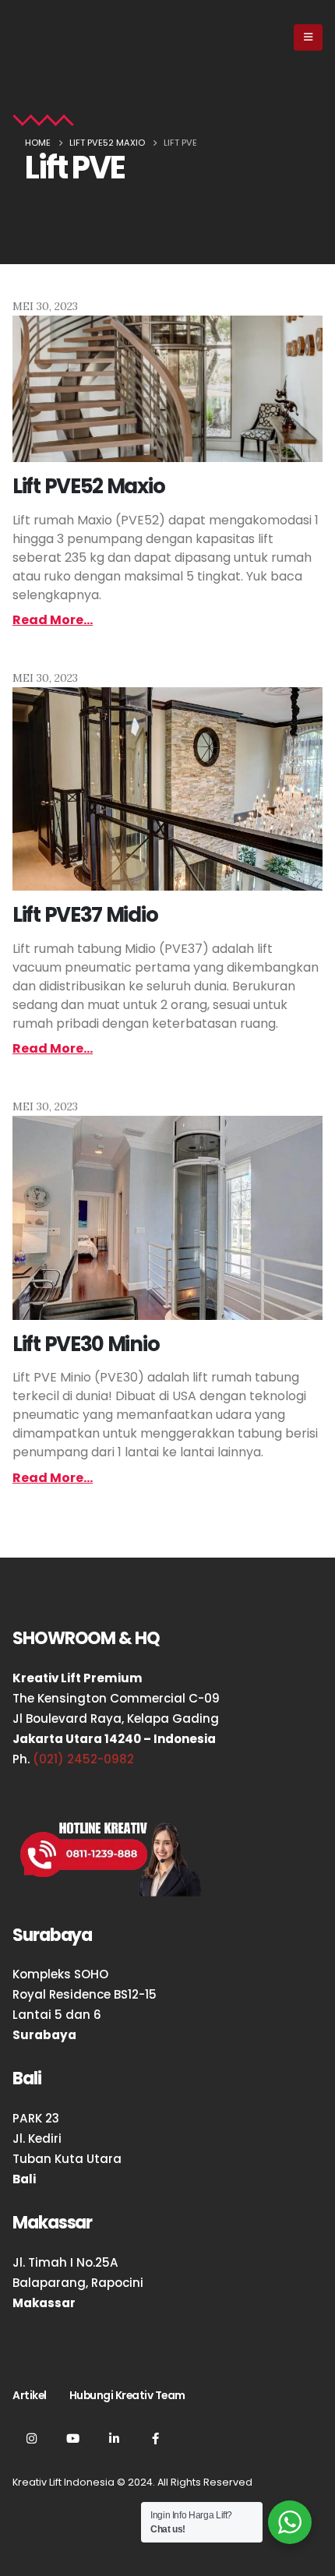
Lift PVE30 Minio (86, 1344)
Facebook (155, 2438)
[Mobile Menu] (308, 37)
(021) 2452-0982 (83, 1759)
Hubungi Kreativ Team (127, 2395)
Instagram (31, 2438)
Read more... (53, 620)
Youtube (72, 2438)
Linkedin (114, 2438)
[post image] (167, 389)
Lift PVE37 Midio (85, 915)
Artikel (30, 2395)
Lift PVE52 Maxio (88, 486)
